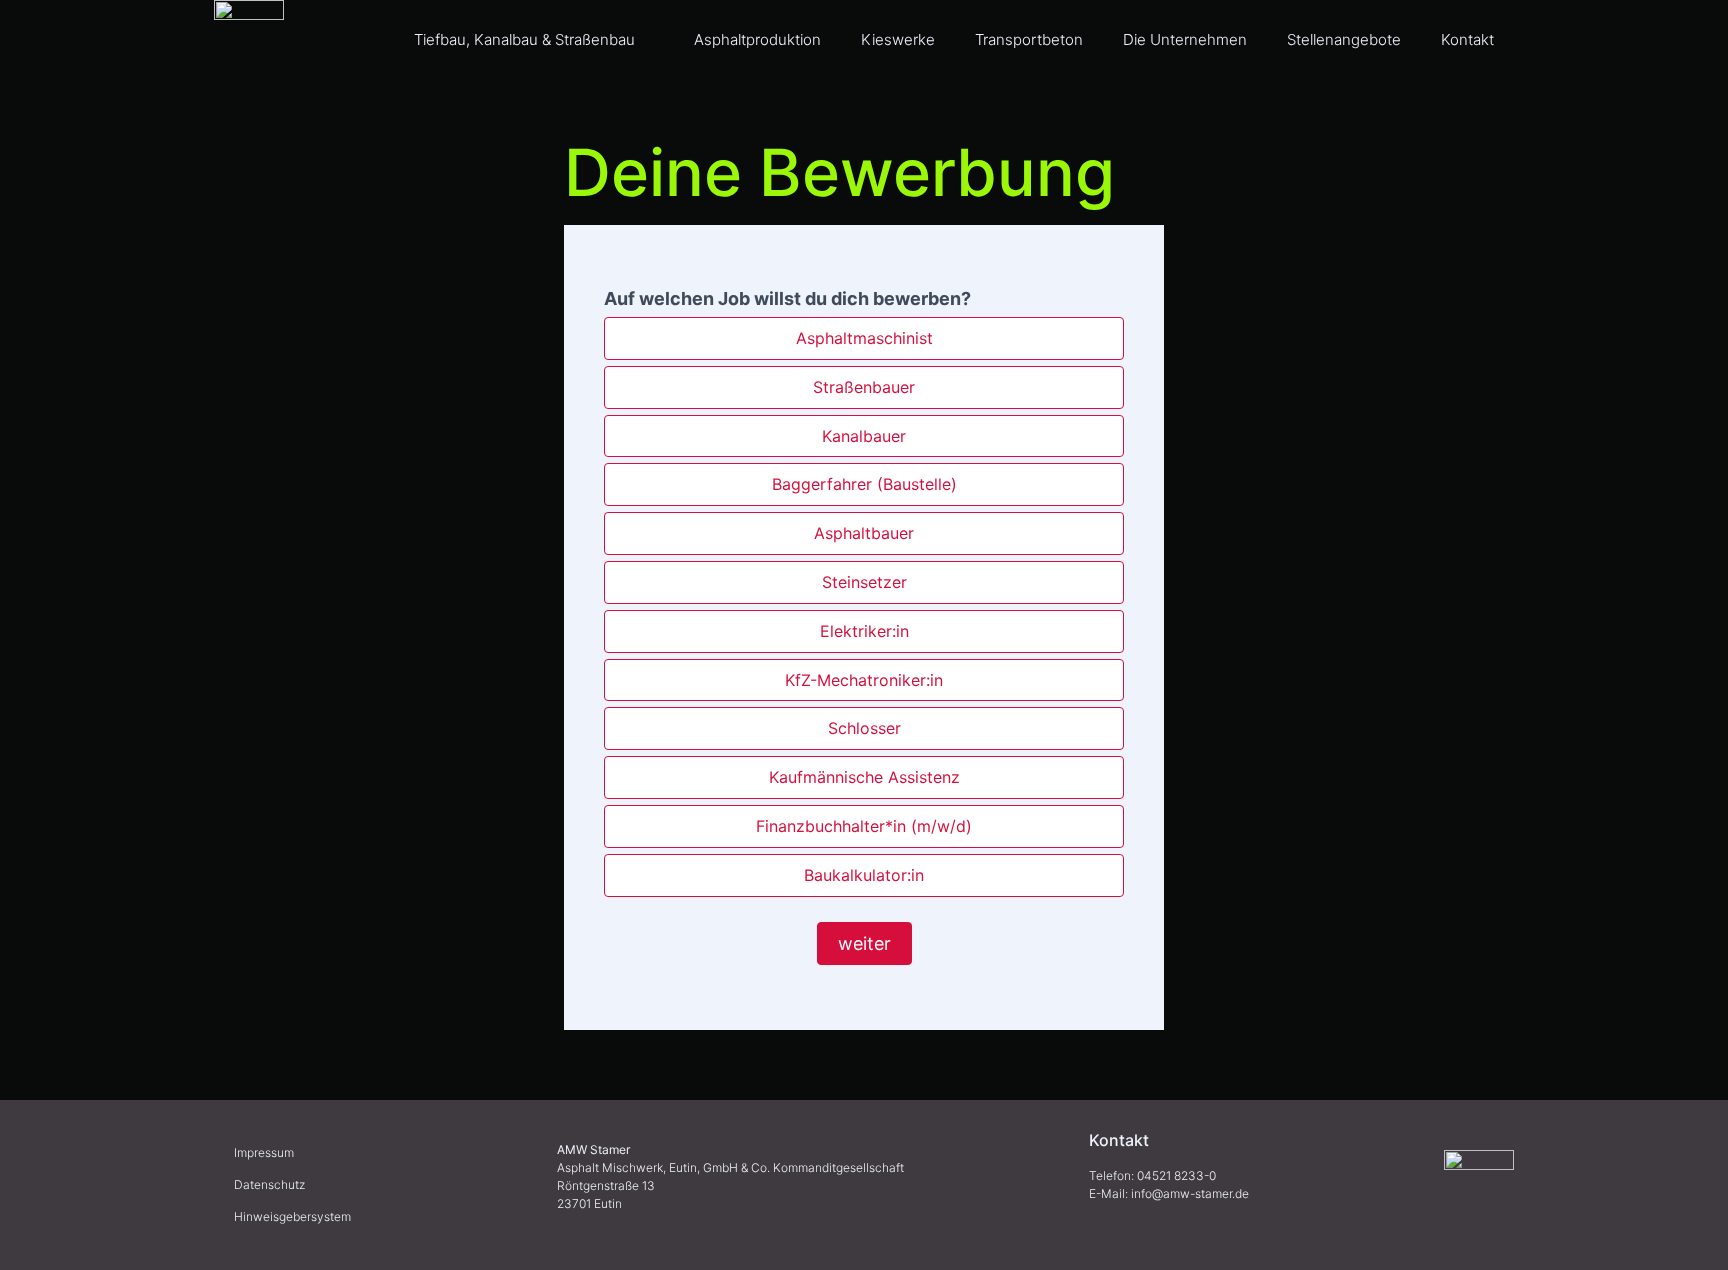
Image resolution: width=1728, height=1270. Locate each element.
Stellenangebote (1344, 39)
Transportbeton (1029, 39)
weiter (864, 943)
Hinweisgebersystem (292, 1216)
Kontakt (1467, 39)
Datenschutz (269, 1184)
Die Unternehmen (1185, 39)
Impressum (264, 1152)
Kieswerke (898, 39)
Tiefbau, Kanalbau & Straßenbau (524, 39)
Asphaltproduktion (757, 39)
